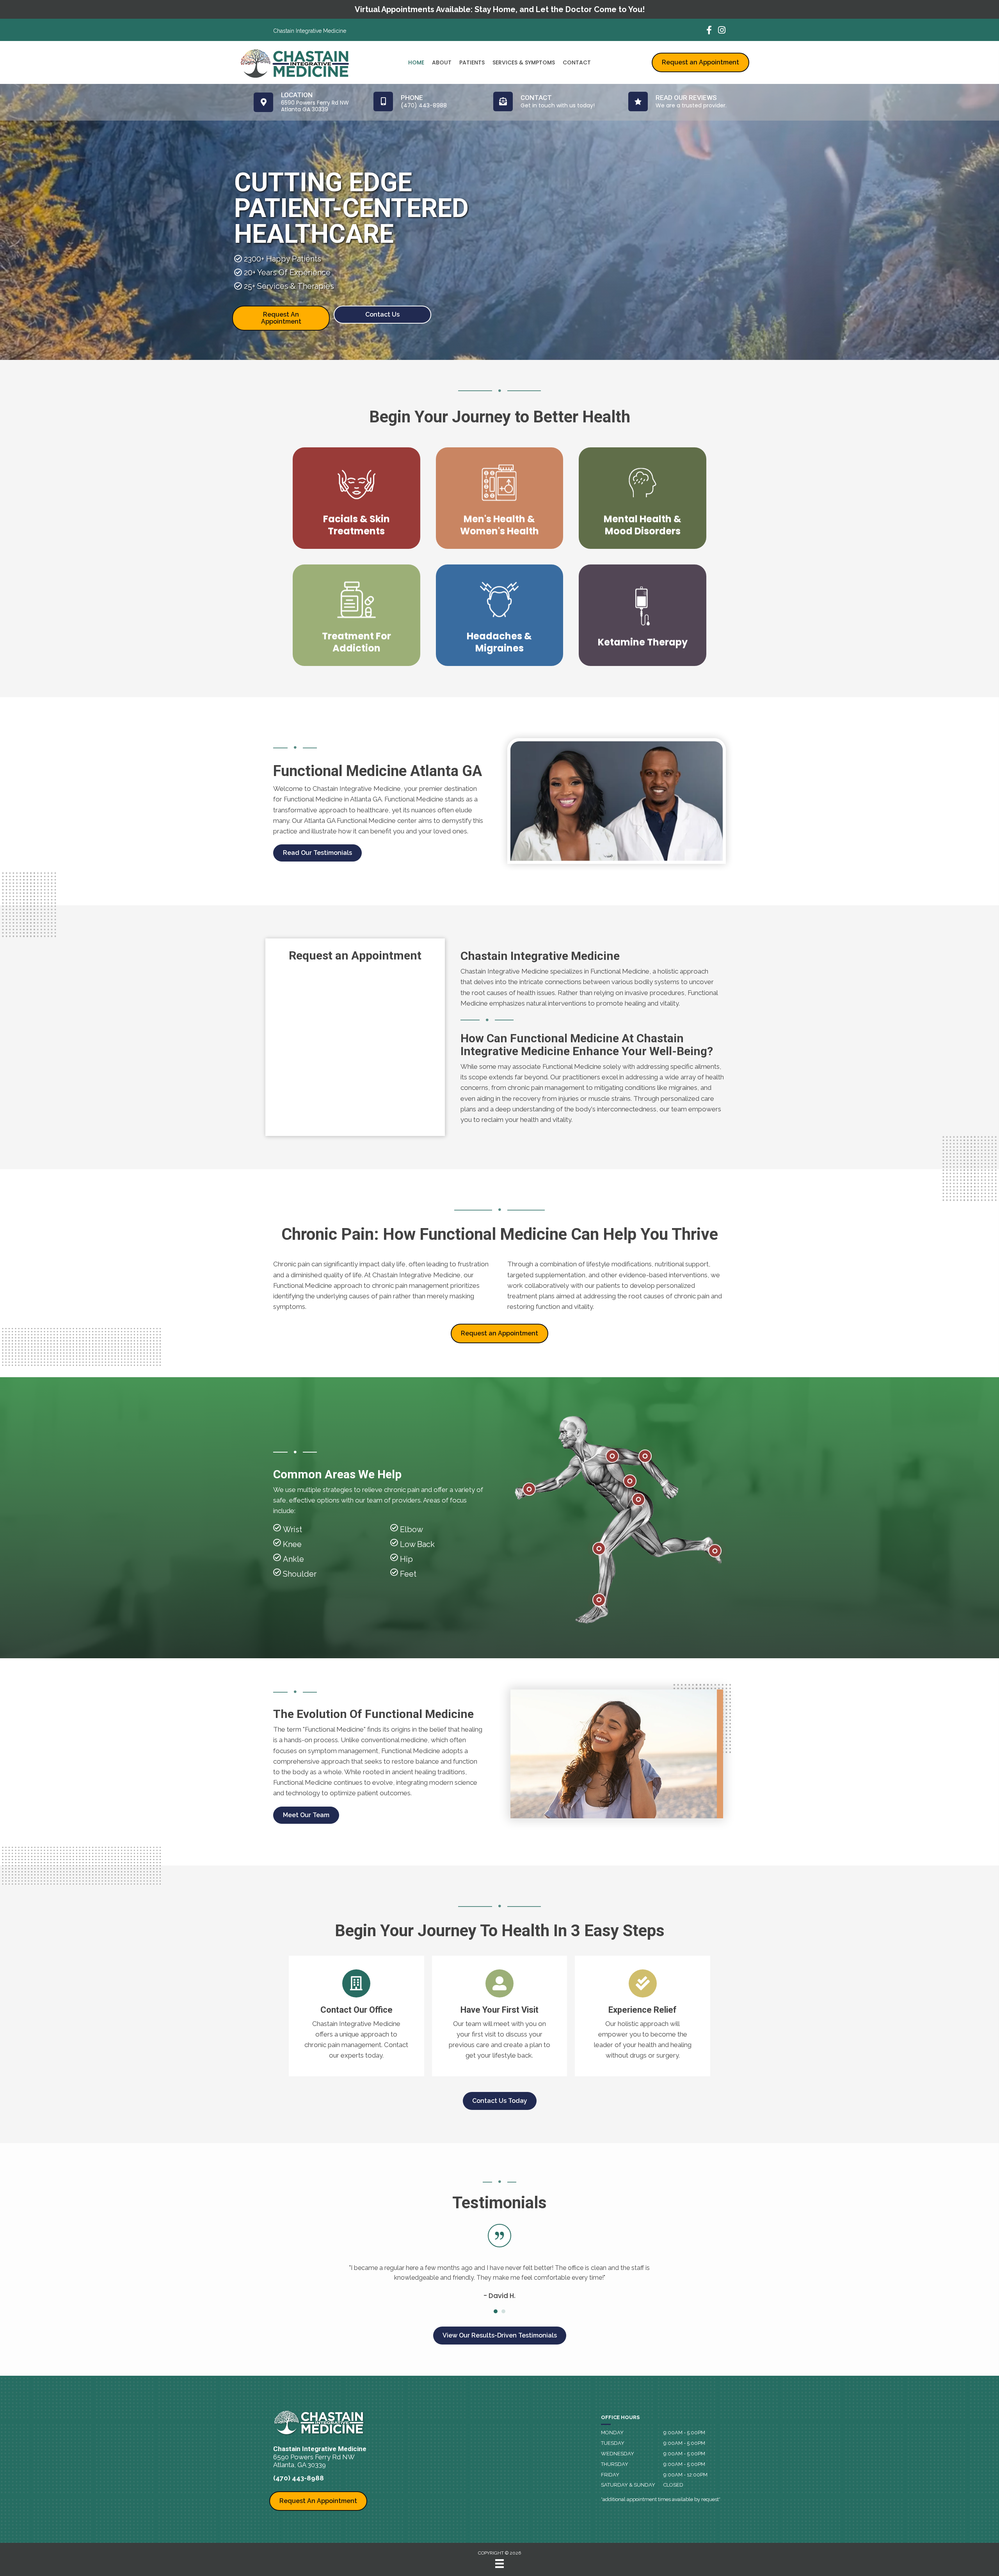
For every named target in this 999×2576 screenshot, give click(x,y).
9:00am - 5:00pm (684, 2433)
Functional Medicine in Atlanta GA (333, 799)
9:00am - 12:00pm (685, 2475)
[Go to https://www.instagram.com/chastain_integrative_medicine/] (722, 31)
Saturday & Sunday (628, 2485)
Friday (610, 2475)
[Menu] (499, 2564)
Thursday (615, 2464)
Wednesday (618, 2454)
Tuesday (613, 2443)
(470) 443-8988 (299, 2478)
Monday (612, 2433)
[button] (317, 853)
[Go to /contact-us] (356, 2016)
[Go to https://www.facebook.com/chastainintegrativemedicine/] (709, 31)
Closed (673, 2485)
